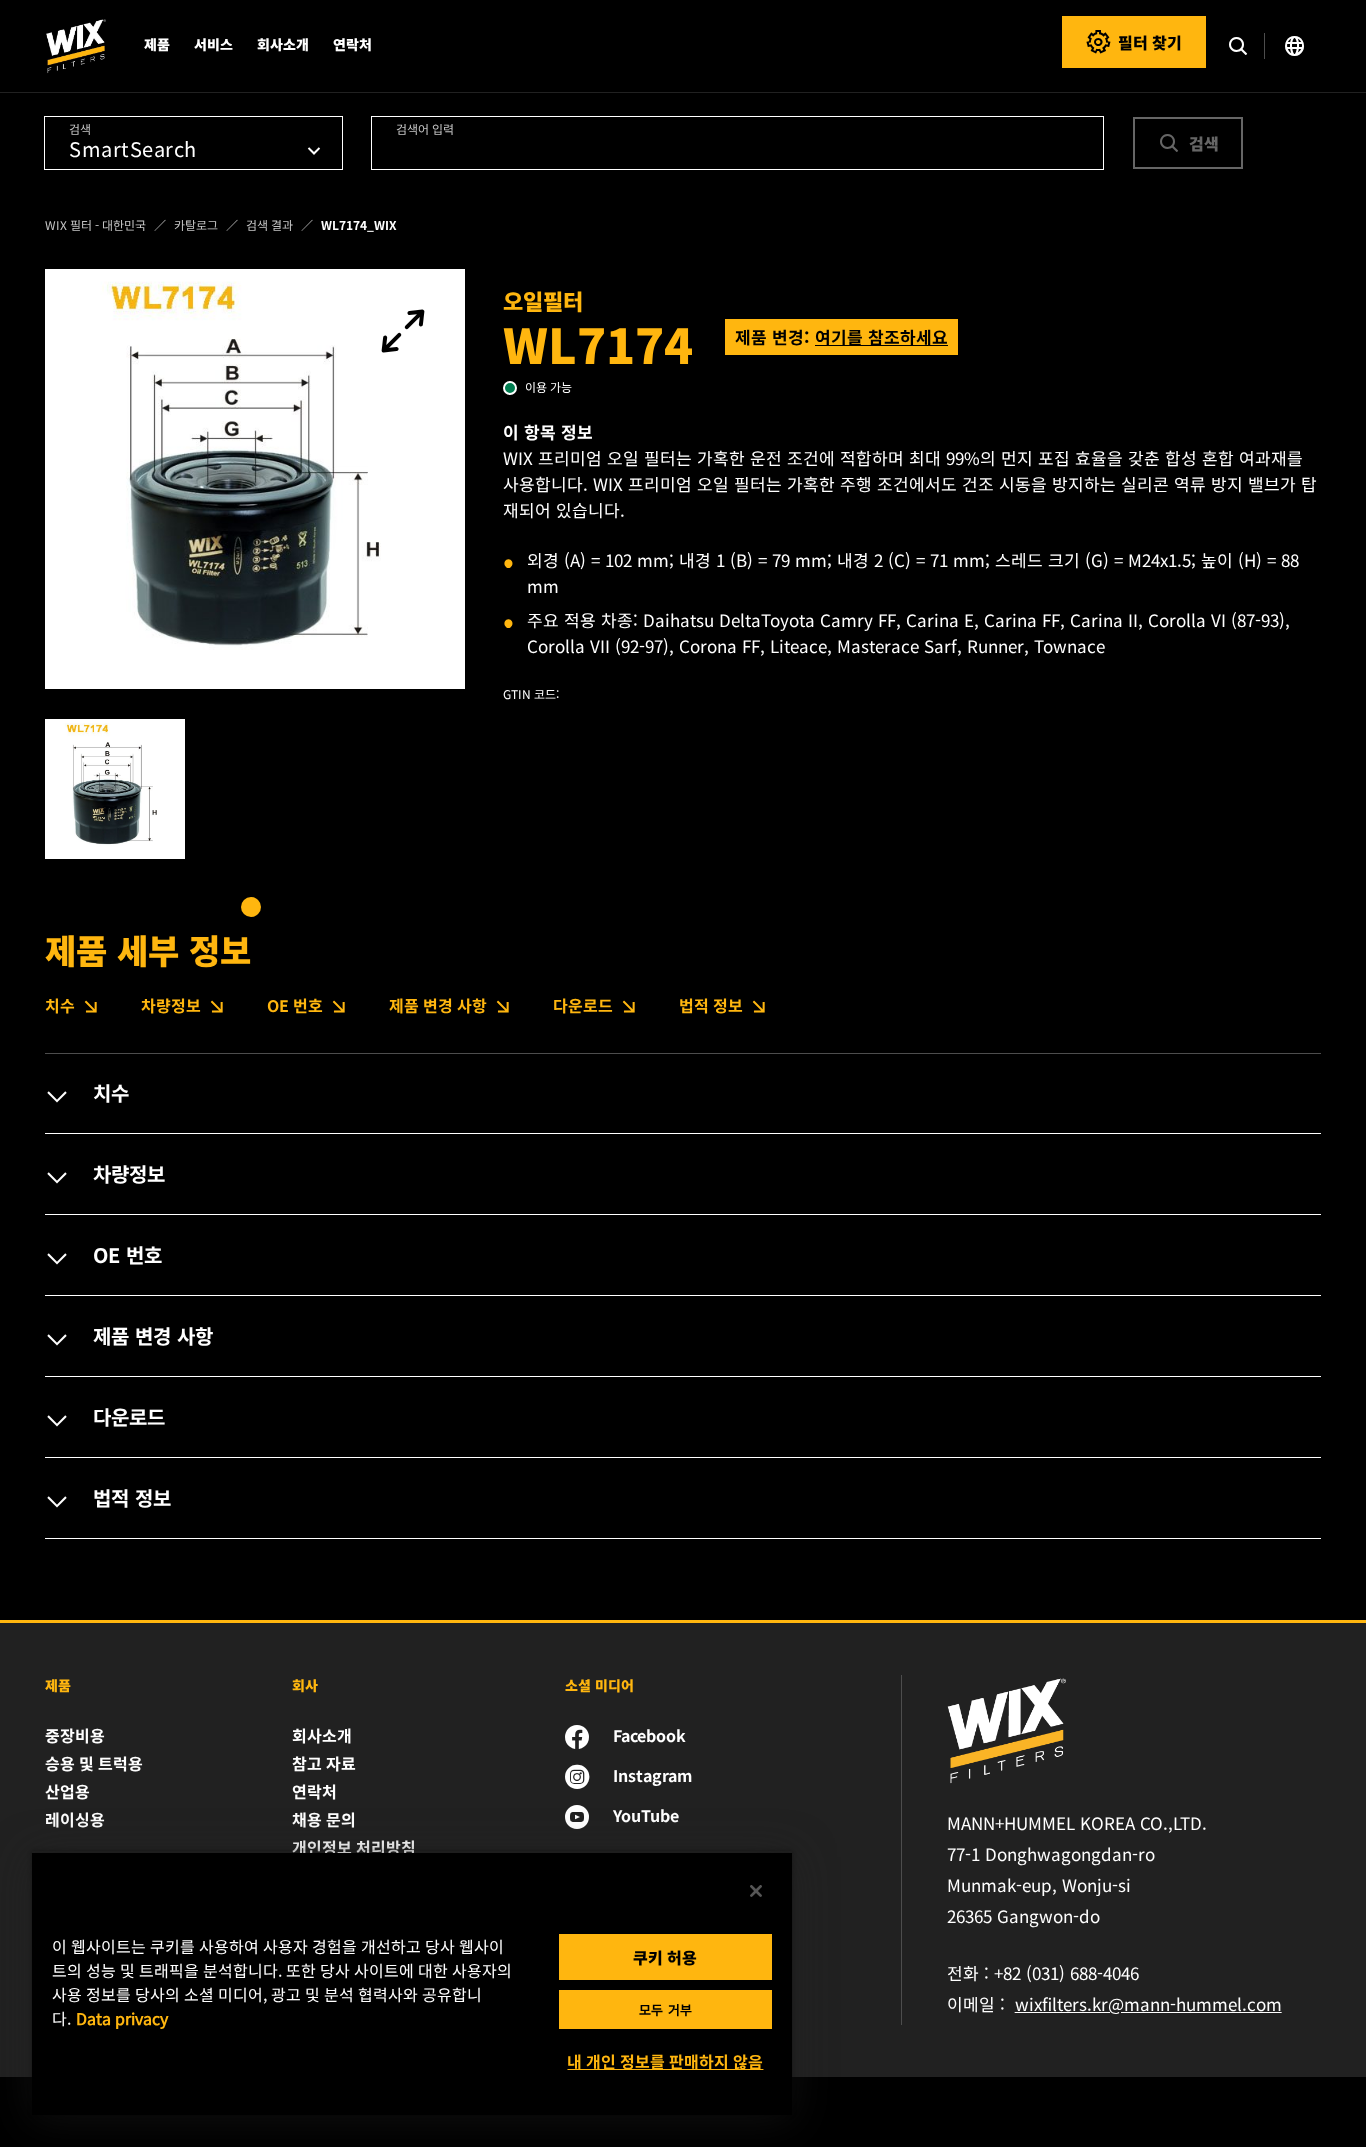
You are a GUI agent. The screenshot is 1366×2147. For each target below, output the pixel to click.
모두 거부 (665, 2009)
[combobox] (738, 143)
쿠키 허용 (665, 1957)
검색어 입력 (425, 128)
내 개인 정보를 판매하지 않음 (665, 2061)
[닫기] (756, 1891)
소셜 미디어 (599, 1685)
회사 (305, 1685)
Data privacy (122, 2018)
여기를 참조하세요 (881, 336)
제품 (58, 1685)
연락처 (352, 44)
